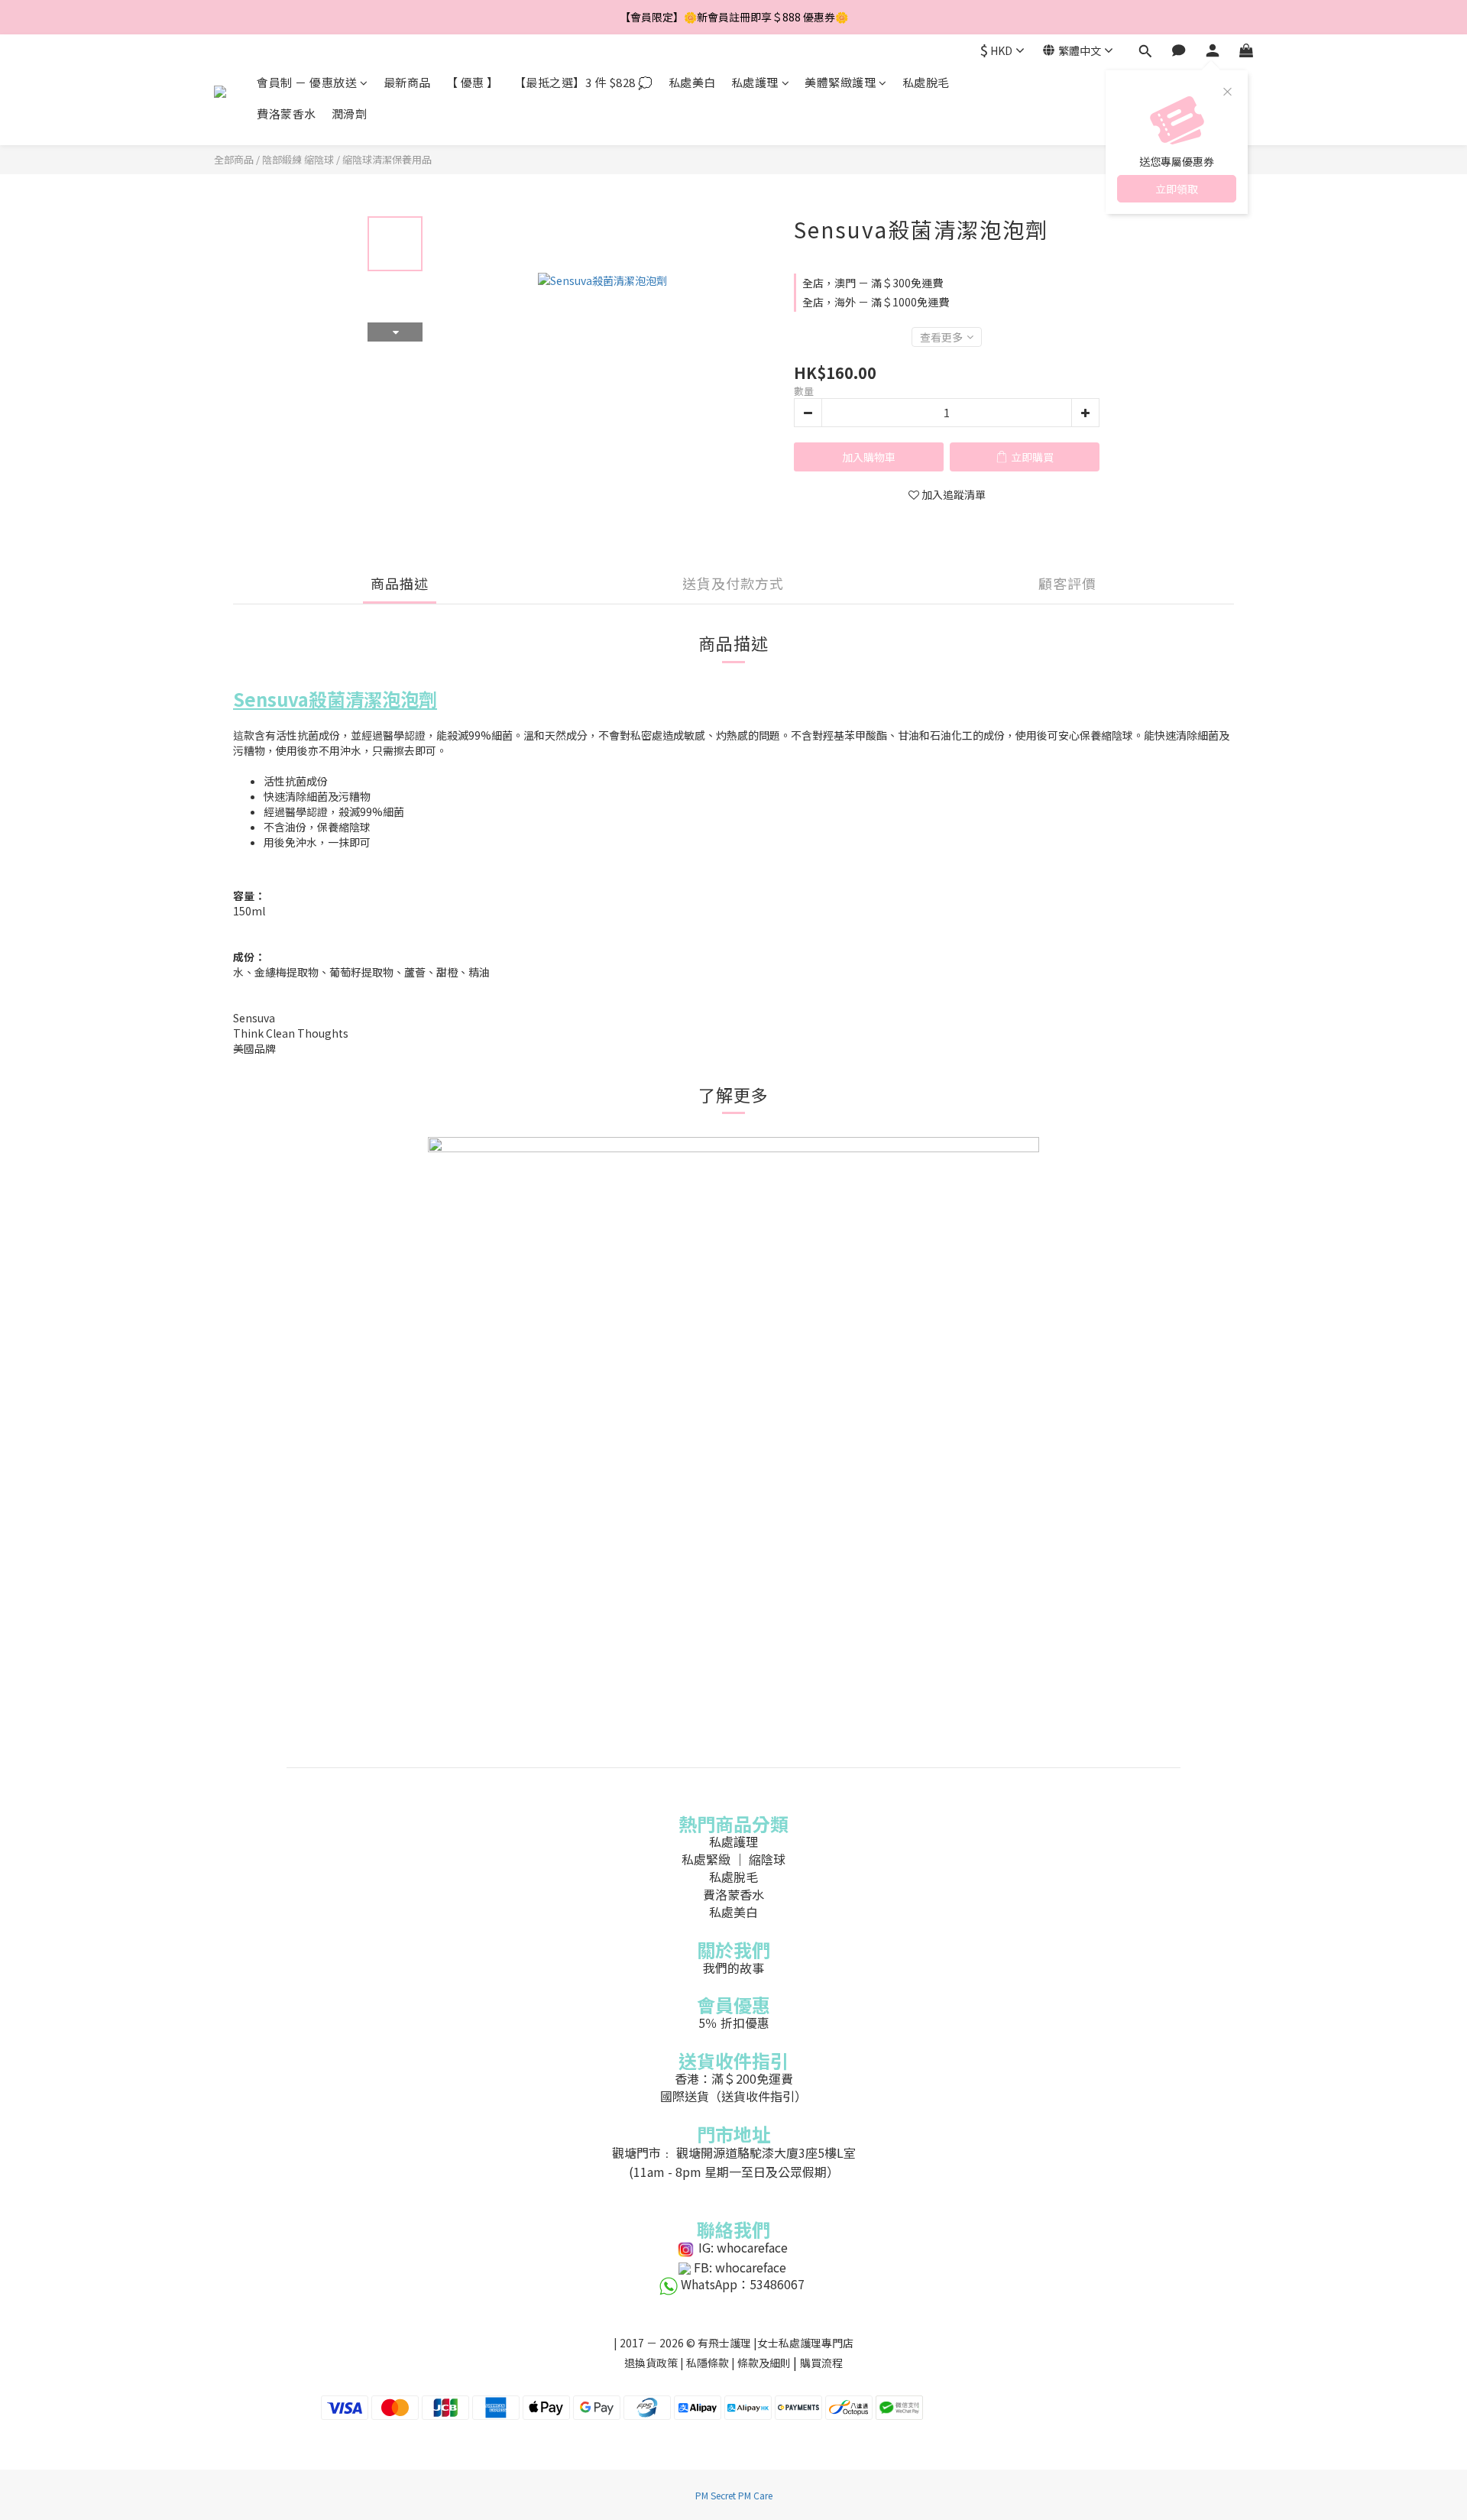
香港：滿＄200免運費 (734, 2078)
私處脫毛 (926, 82)
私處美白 (692, 82)
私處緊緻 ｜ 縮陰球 (733, 1859)
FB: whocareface (740, 2267)
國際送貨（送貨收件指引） (733, 2096)
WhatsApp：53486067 (743, 2284)
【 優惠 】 (473, 82)
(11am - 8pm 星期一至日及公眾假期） (734, 2172)
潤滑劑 (350, 113)
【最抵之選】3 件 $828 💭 (584, 82)
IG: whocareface (743, 2247)
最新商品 (407, 82)
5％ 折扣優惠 (734, 2023)
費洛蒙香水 (287, 113)
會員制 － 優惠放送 (307, 82)
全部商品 (234, 159)
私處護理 (755, 82)
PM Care (755, 2495)
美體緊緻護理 (840, 82)
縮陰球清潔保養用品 (387, 159)
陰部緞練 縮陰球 (298, 159)
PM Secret (716, 2495)
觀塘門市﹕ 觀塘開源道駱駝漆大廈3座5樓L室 (734, 2152)
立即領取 (1177, 189)
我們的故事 (733, 1968)
